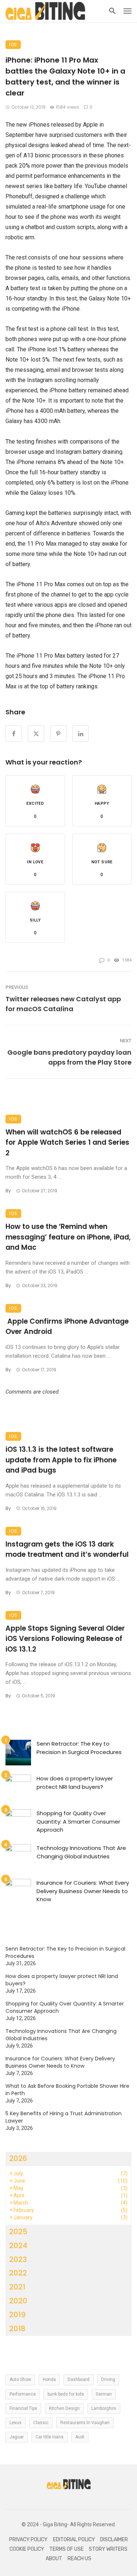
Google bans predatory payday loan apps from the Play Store (69, 1057)
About (54, 2559)
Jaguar (17, 2437)
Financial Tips (23, 2408)
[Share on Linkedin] (81, 734)
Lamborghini (104, 2408)
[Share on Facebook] (14, 734)
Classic (41, 2423)
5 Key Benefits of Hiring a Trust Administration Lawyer (64, 2117)
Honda (49, 2379)
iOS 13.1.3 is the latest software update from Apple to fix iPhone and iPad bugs (61, 1460)
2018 (17, 2329)
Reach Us (79, 2559)
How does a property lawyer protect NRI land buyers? (75, 1783)
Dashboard (79, 2379)
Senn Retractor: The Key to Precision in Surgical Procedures (79, 1748)
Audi (80, 2437)
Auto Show (20, 2379)
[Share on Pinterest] (58, 734)
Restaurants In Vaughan (85, 2423)
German (104, 2394)
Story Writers (108, 2549)
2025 (18, 2232)
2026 (18, 2158)
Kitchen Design (64, 2408)
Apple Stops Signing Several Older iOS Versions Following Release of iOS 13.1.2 (65, 1639)
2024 (18, 2246)
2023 (18, 2259)
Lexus (16, 2423)
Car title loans (50, 2437)
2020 (18, 2301)
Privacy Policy (28, 2540)
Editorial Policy (74, 2540)
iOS (13, 44)
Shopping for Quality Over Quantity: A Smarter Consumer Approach (78, 1821)
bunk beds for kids (66, 2394)
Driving (108, 2379)
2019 (17, 2315)
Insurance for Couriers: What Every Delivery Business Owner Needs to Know (83, 1891)
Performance (23, 2394)
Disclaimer (114, 2540)
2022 (18, 2273)
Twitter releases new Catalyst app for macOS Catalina (63, 1004)
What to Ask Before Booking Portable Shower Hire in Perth (67, 2090)
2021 (17, 2287)
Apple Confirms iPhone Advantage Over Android (67, 1327)
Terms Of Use (66, 2549)
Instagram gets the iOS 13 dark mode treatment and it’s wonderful (67, 1549)
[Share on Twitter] (36, 734)
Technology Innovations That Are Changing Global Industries (81, 1852)
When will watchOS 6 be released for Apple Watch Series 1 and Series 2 (67, 1143)
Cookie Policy (27, 2549)
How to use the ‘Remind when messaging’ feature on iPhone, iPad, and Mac (68, 1237)
